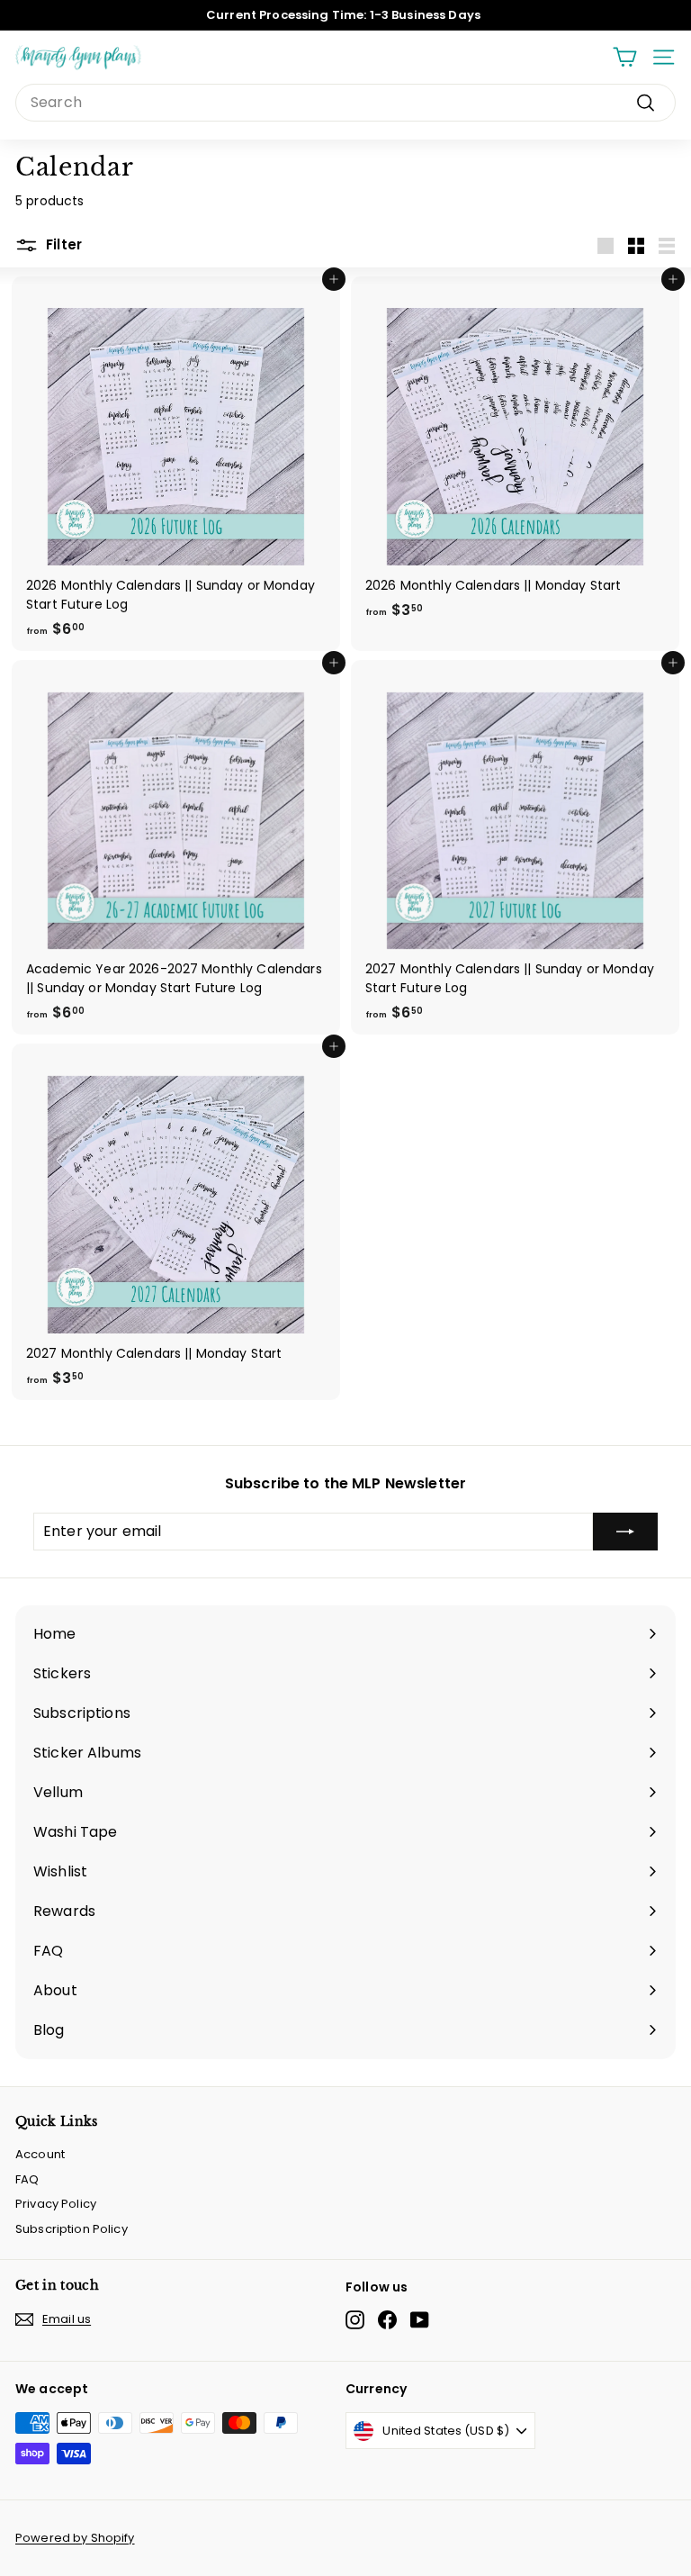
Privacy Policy (56, 2204)
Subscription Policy (72, 2229)
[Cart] (625, 57)
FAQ (27, 2179)
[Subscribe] (625, 1532)
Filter (62, 244)
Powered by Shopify (75, 2538)
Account (40, 2154)
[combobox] (345, 103)
